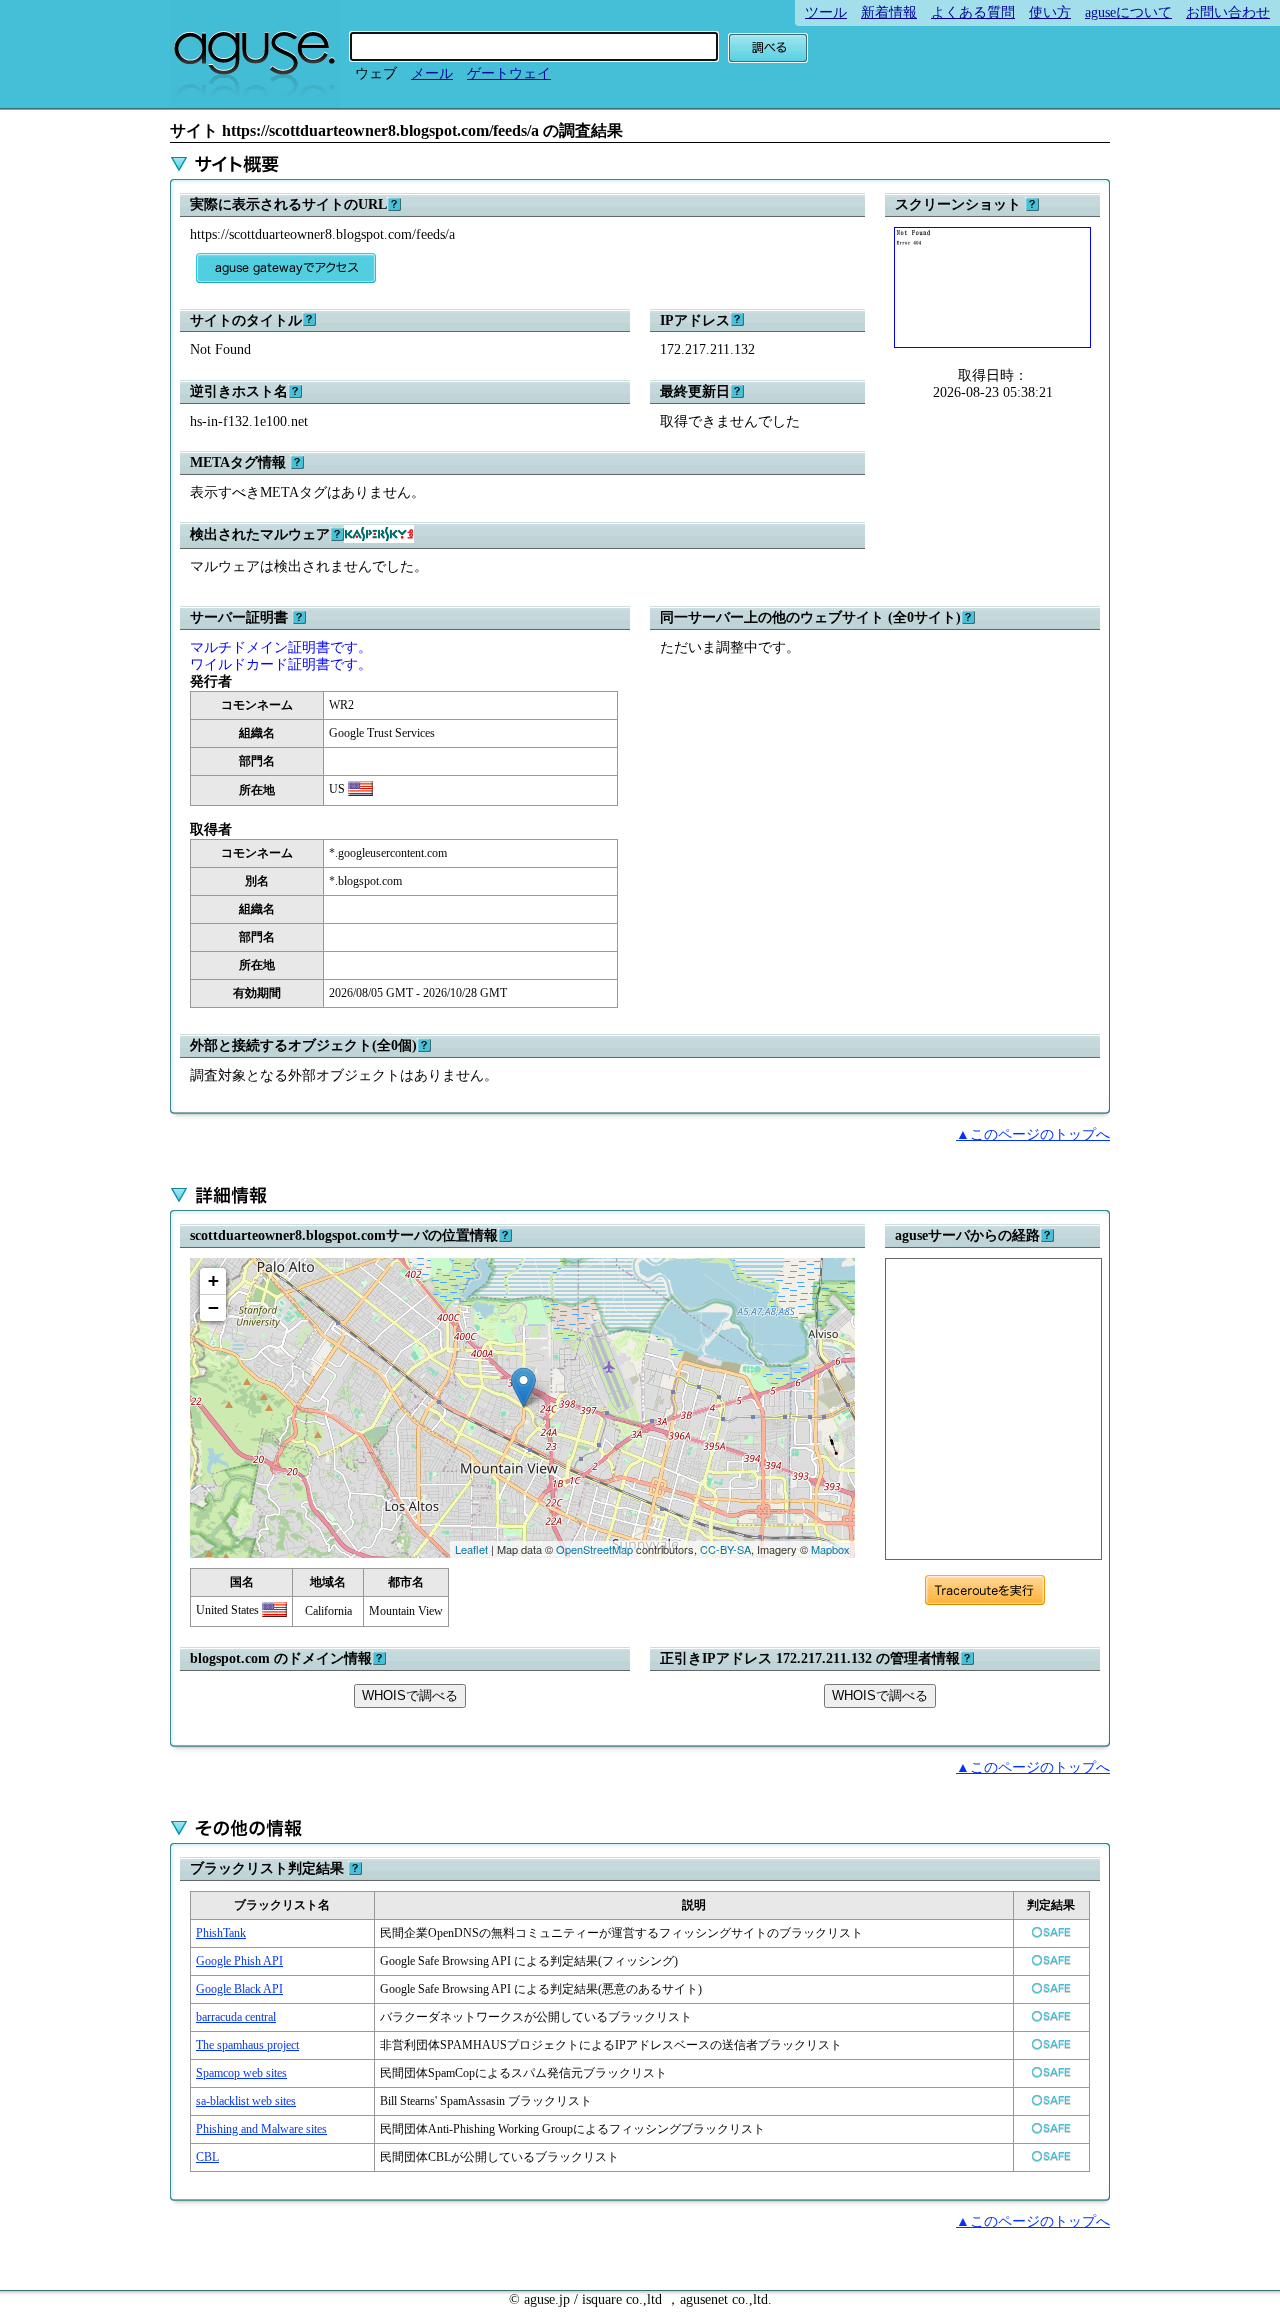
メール (432, 73)
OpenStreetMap (594, 1549)
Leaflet (471, 1549)
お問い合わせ (1228, 12)
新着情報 (889, 12)
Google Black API (239, 1989)
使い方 (1050, 12)
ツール (826, 12)
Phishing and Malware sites (261, 2129)
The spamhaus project (247, 2045)
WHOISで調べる (410, 1695)
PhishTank (221, 1933)
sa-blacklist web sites (246, 2101)
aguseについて (1128, 12)
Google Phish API (239, 1961)
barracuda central (236, 2017)
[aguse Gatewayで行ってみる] (286, 268)
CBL (207, 2157)
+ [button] (213, 1280)
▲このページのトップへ (1033, 1134)
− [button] (213, 1307)
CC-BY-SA (725, 1549)
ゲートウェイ (509, 73)
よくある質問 (973, 12)
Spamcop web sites (241, 2073)
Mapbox (830, 1549)
